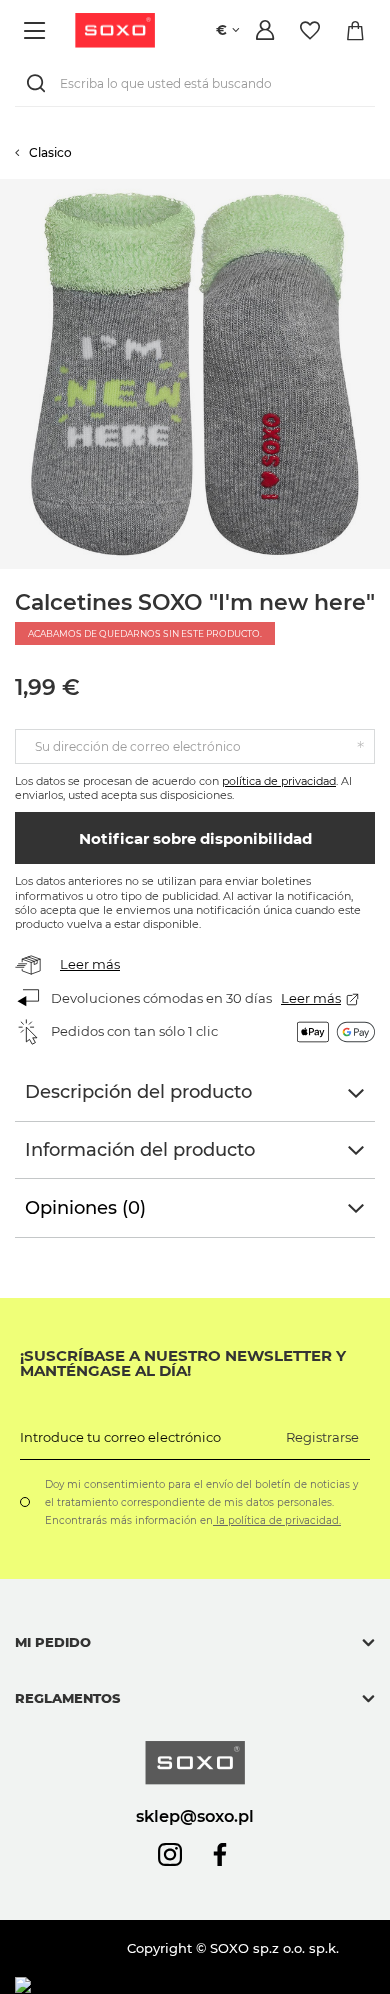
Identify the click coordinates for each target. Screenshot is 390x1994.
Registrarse (322, 1437)
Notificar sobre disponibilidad (195, 838)
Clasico (50, 152)
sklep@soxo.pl (195, 1816)
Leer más (90, 964)
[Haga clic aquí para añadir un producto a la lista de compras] (380, 189)
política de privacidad (279, 781)
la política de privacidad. (277, 1520)
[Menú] (37, 30)
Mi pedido (53, 1642)
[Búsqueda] (40, 83)
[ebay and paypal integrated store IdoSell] (158, 1985)
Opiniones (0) (85, 1208)
